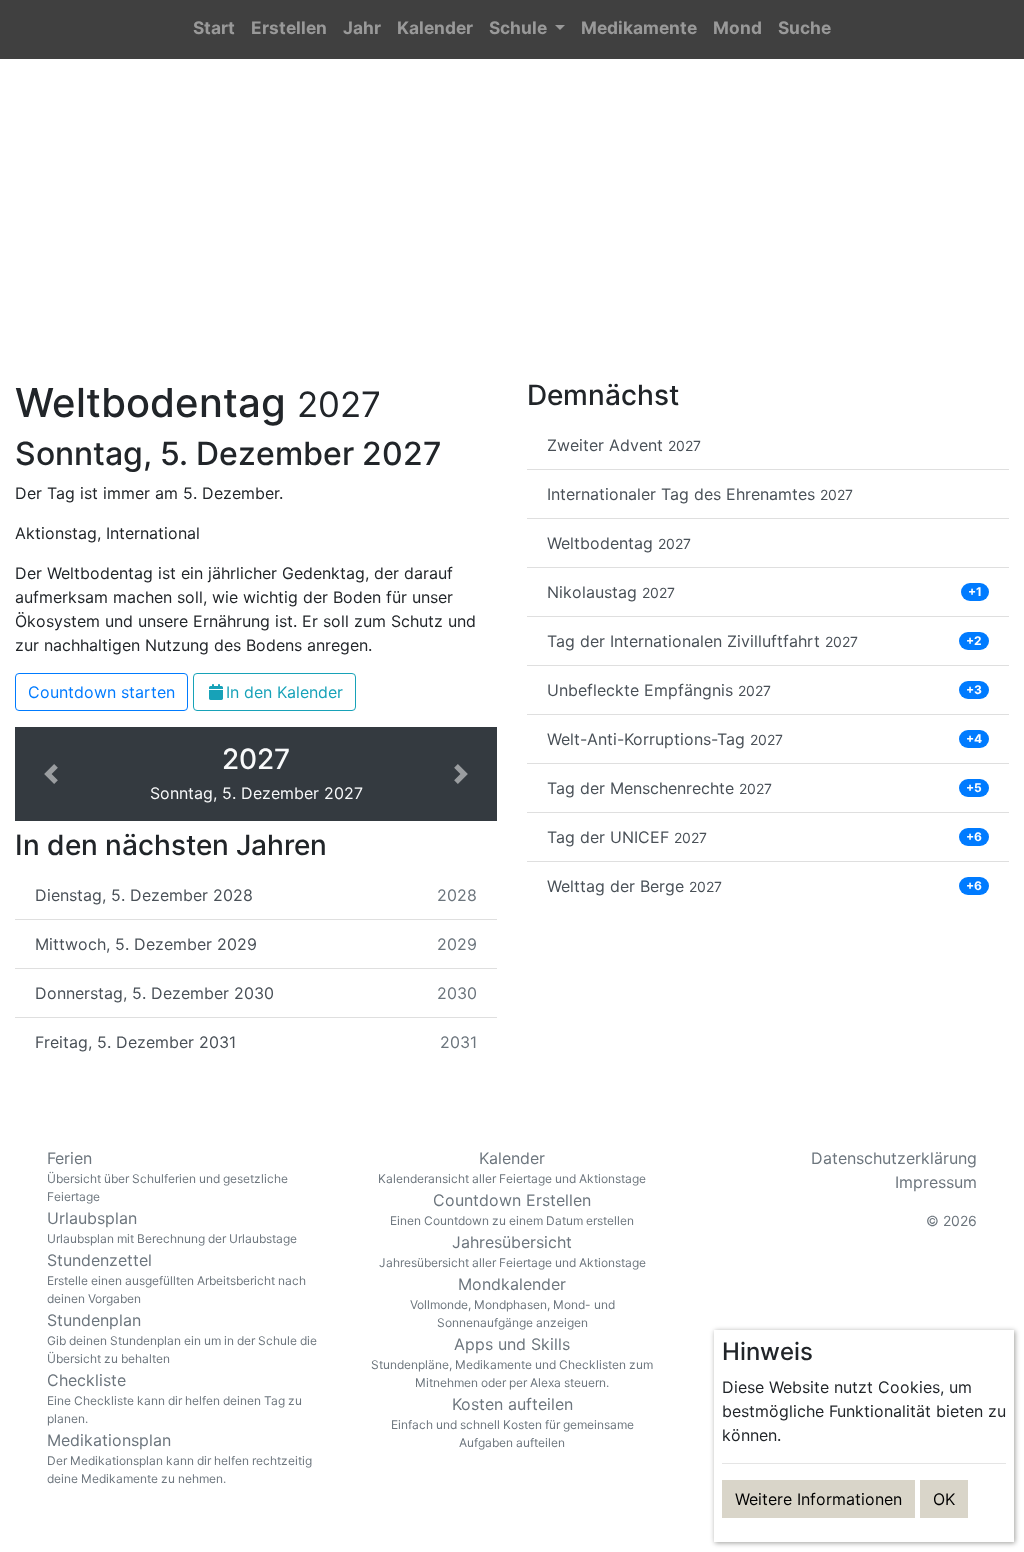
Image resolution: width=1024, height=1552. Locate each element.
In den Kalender (284, 692)
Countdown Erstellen (512, 1209)
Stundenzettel (176, 1278)
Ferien (167, 1176)
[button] (527, 29)
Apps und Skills (512, 1362)
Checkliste (174, 1398)
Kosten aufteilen (512, 1422)
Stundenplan (182, 1338)
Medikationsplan (179, 1458)
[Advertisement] (512, 231)
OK (944, 1499)
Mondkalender (512, 1302)
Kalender (512, 1167)
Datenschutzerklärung (894, 1158)
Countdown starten (101, 692)
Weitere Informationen (818, 1499)
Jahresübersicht (512, 1251)
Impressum (936, 1182)
